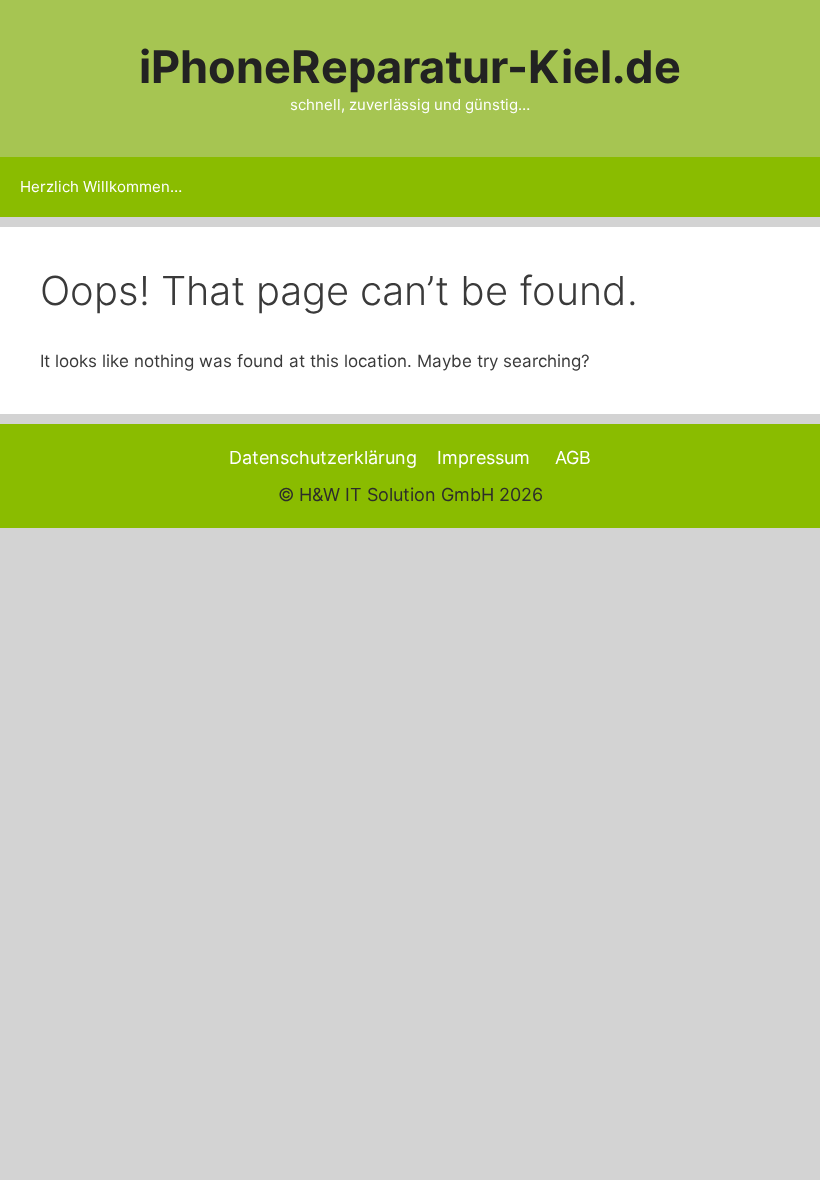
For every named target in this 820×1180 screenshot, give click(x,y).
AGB (573, 457)
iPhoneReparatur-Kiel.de (410, 66)
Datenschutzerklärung (323, 457)
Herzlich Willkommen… (101, 186)
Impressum (483, 457)
